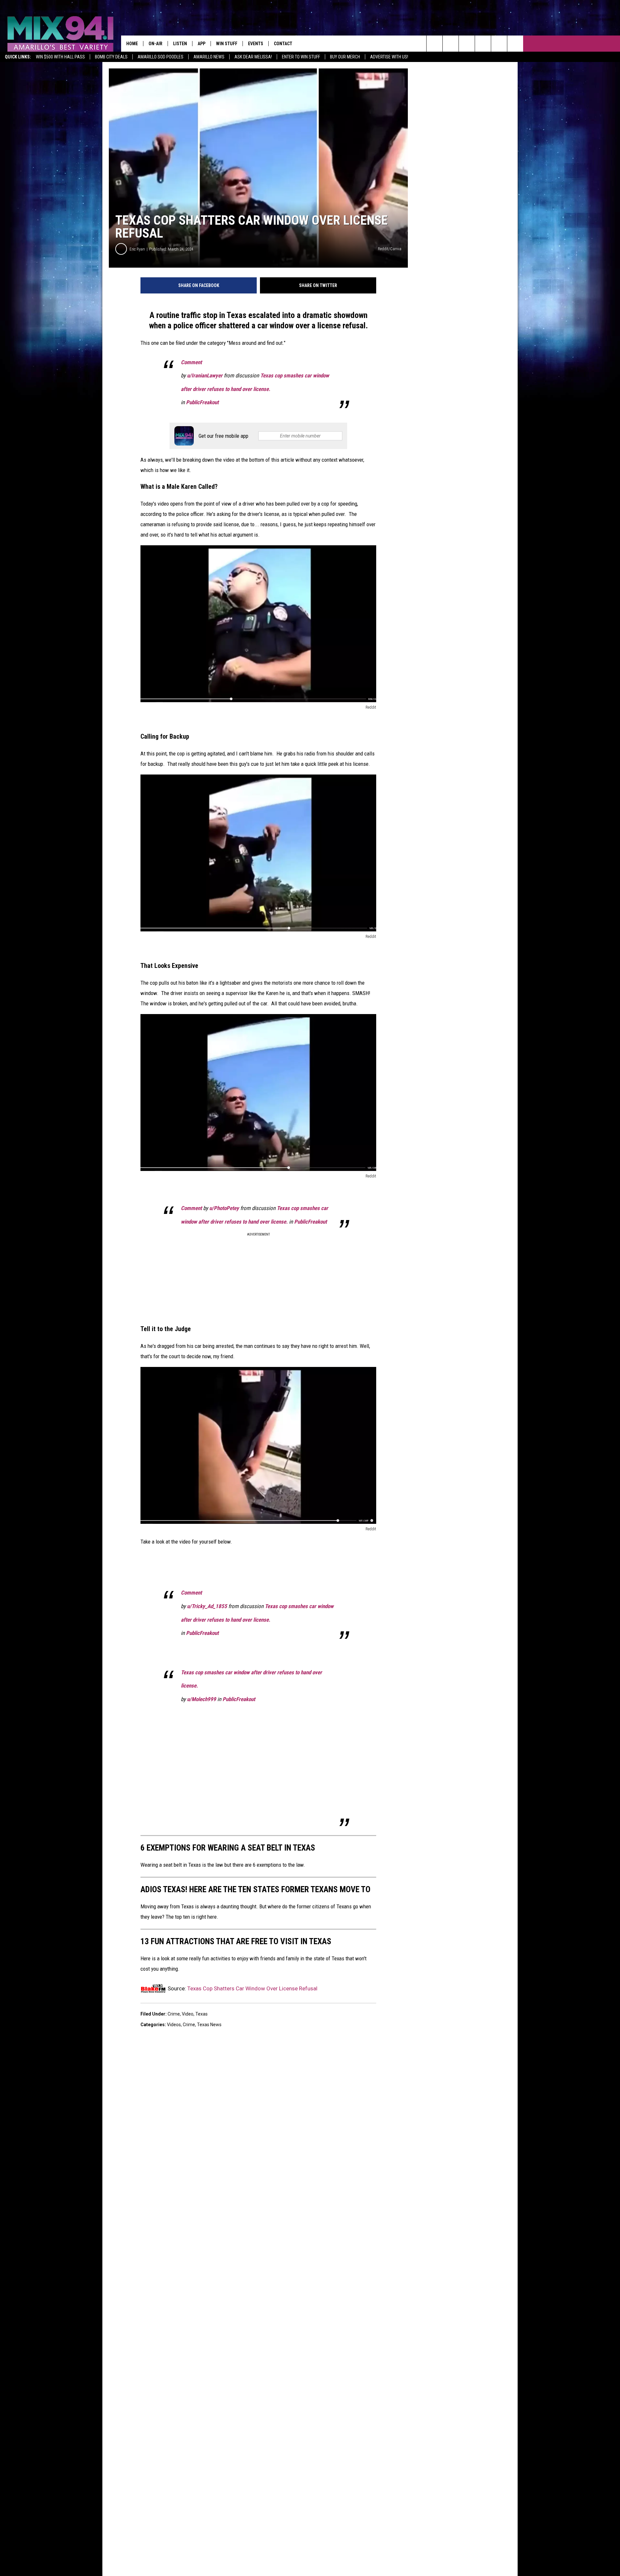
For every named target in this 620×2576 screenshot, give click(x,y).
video (188, 2014)
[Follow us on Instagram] (483, 44)
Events (256, 44)
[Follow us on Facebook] (467, 44)
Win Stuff (227, 44)
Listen (180, 44)
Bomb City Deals (111, 57)
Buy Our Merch (345, 57)
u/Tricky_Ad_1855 (207, 1606)
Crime (174, 2014)
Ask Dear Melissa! (253, 57)
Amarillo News (209, 57)
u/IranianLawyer (205, 375)
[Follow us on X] (515, 44)
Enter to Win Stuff (301, 57)
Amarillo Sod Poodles (160, 57)
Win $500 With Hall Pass (60, 57)
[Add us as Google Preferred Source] (451, 44)
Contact (283, 44)
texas (201, 2014)
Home (132, 44)
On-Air (155, 44)
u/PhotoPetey (224, 1208)
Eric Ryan (137, 249)
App (201, 44)
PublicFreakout (202, 402)
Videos (174, 2025)
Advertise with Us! (389, 57)
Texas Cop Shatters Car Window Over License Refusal (252, 1988)
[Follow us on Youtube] (499, 44)
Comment (191, 362)
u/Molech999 (201, 1699)
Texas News (209, 2025)
